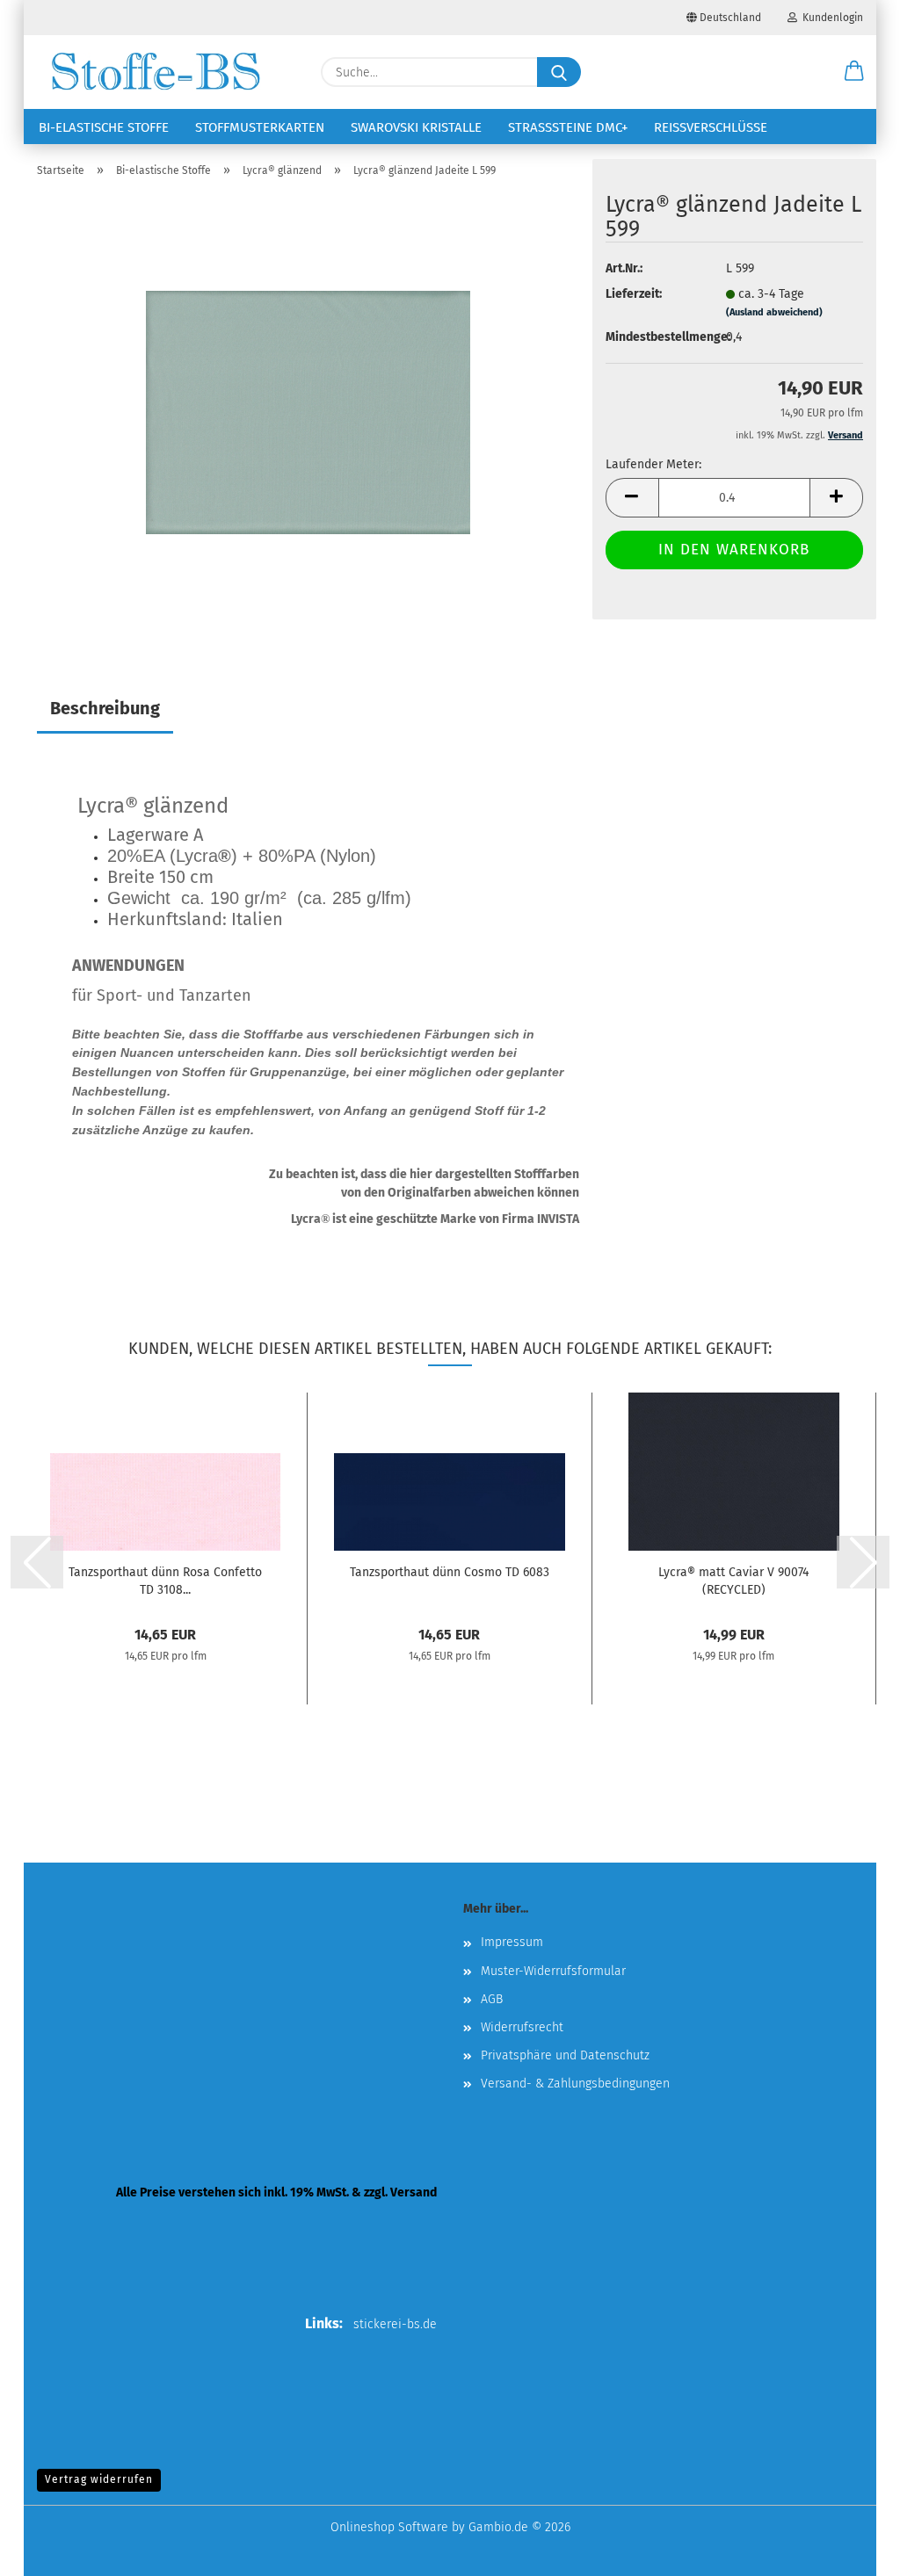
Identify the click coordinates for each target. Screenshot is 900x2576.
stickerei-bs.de (395, 2324)
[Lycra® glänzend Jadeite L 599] (308, 412)
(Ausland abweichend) (774, 312)
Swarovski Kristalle (416, 127)
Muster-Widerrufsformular (553, 1971)
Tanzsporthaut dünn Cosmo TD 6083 (450, 1572)
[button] (854, 72)
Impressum (512, 1942)
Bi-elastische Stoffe (104, 127)
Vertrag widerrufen (99, 2479)
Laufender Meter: (653, 464)
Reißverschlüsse (711, 127)
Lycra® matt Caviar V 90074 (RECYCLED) (733, 1580)
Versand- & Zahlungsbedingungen (575, 2084)
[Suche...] (559, 72)
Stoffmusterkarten (260, 127)
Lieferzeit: (634, 294)
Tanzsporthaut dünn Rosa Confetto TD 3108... (165, 1580)
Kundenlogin (830, 18)
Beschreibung (105, 708)
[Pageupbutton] (852, 2550)
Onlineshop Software (389, 2527)
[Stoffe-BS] (156, 72)
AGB (492, 1999)
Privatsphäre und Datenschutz (565, 2055)
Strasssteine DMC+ (568, 127)
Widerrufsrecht (522, 2027)
